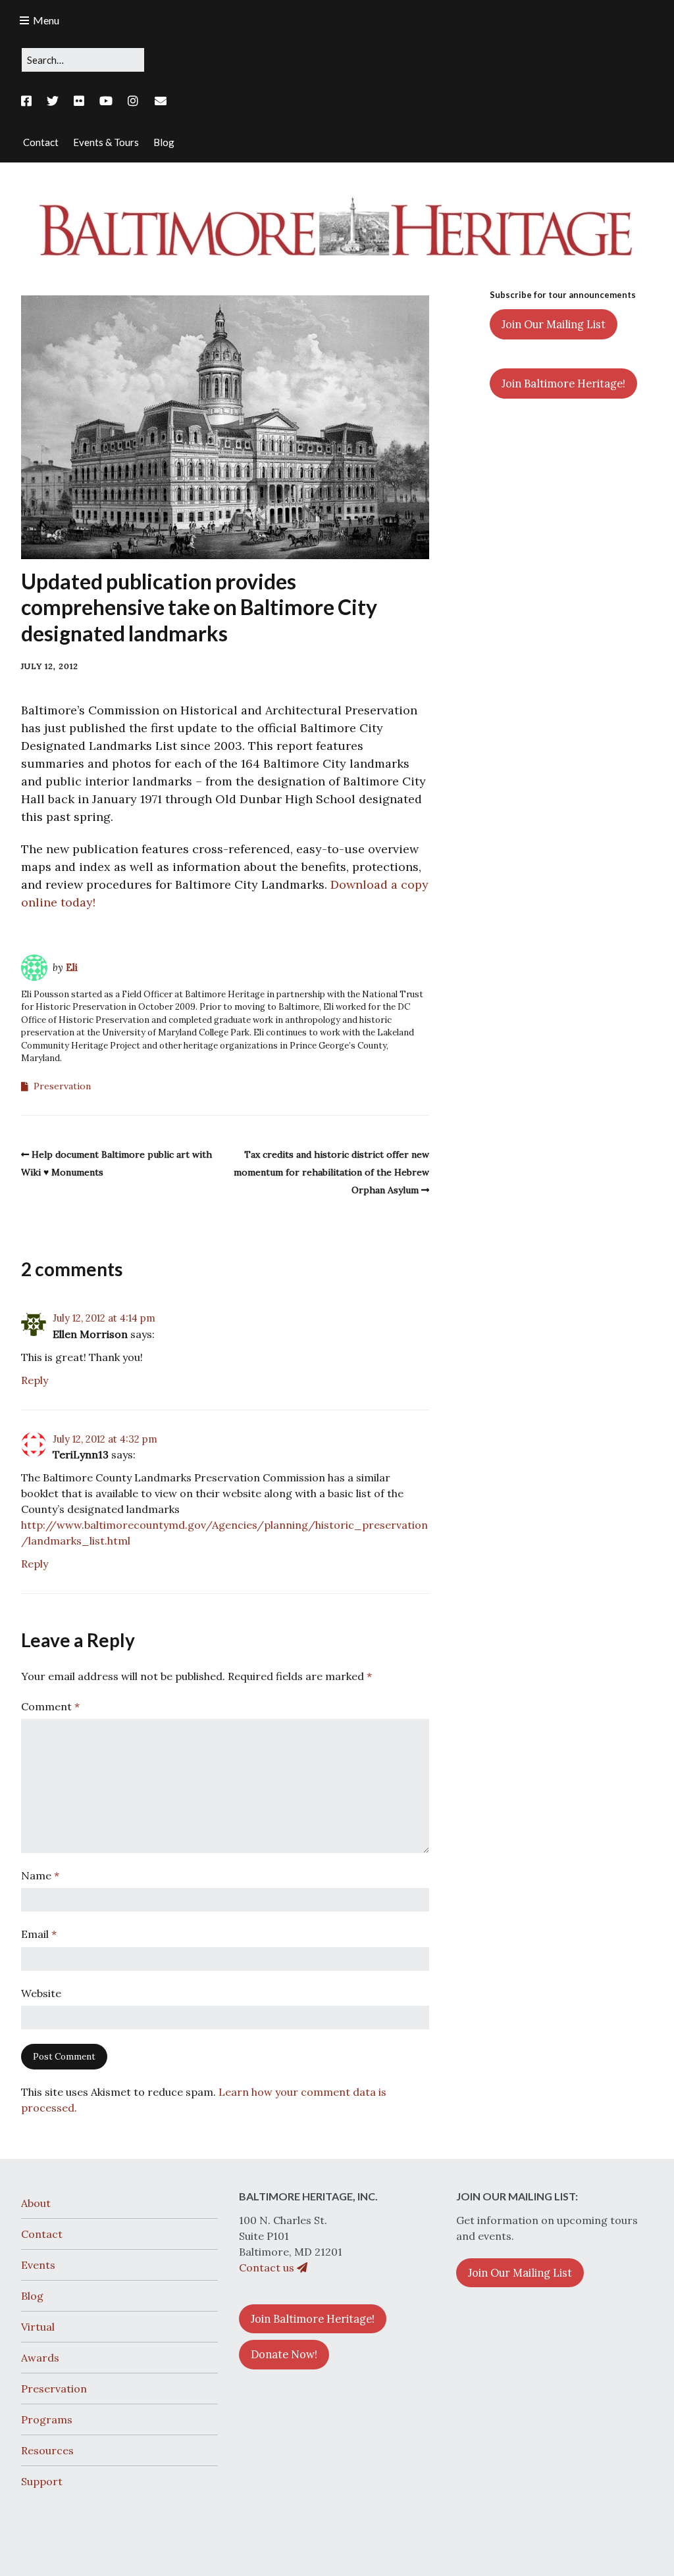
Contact (42, 2234)
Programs (47, 2419)
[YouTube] (106, 101)
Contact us (268, 2267)
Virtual (38, 2327)
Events (38, 2265)
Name (40, 1875)
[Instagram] (133, 101)
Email (39, 1934)
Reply (35, 1380)
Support (42, 2481)
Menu (46, 20)
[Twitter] (53, 101)
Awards (40, 2358)
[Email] (161, 101)
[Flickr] (79, 101)
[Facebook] (30, 101)
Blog (32, 2296)
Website (41, 1993)
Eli (72, 967)
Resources (47, 2450)
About (36, 2203)
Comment (50, 1706)
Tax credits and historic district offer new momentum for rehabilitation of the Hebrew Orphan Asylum (331, 1172)
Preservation (62, 1086)
